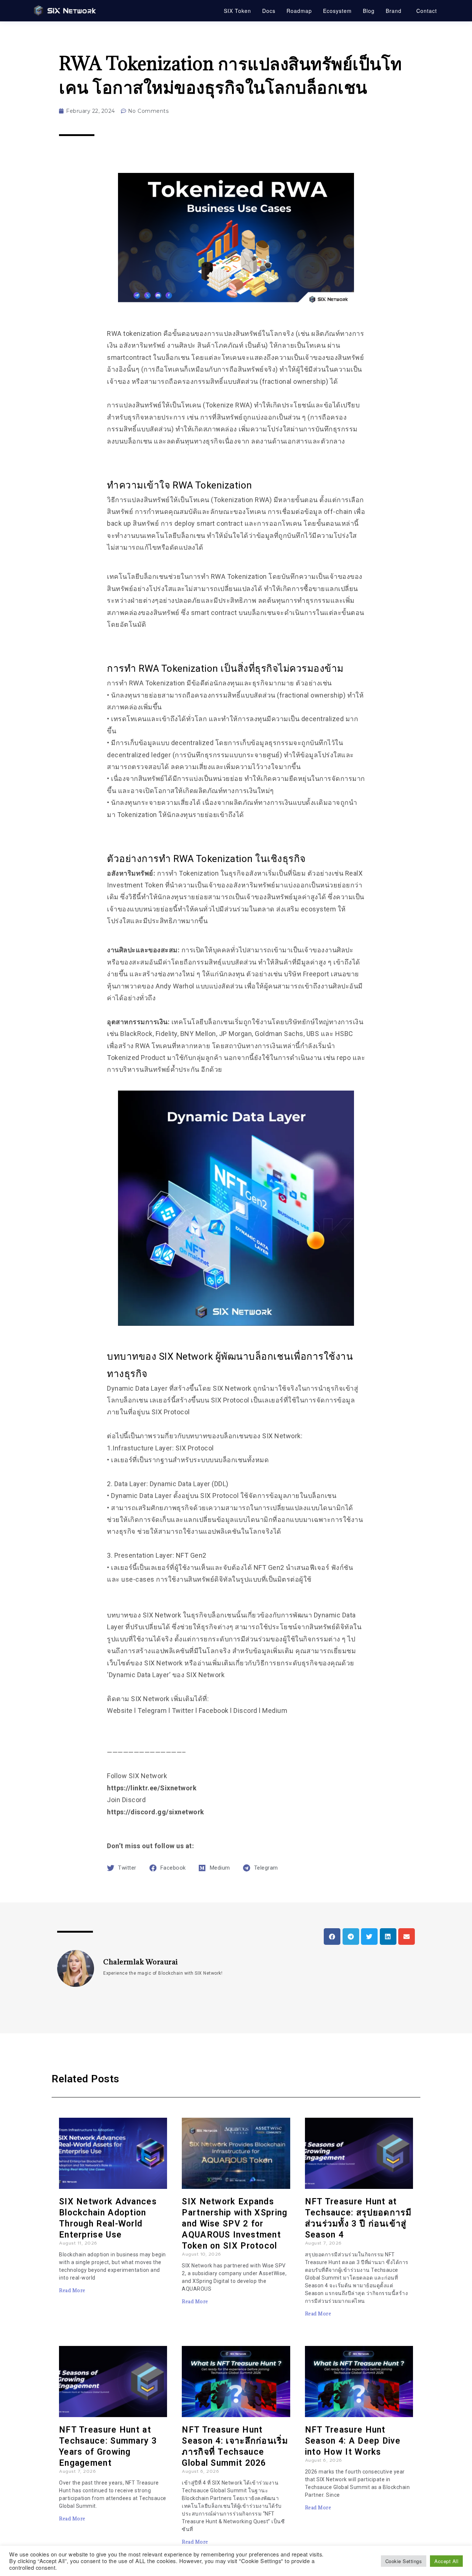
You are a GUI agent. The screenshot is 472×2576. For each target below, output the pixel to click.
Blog (369, 11)
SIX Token (237, 11)
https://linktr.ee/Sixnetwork (152, 1788)
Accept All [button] (446, 2561)
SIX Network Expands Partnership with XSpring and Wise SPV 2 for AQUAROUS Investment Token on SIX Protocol (235, 2224)
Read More (72, 2290)
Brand (394, 11)
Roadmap (299, 11)
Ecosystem (337, 11)
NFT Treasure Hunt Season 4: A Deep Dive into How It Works (353, 2441)
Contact (427, 11)
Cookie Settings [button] (404, 2561)
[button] (332, 1937)
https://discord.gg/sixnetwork (156, 1812)
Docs (269, 11)
